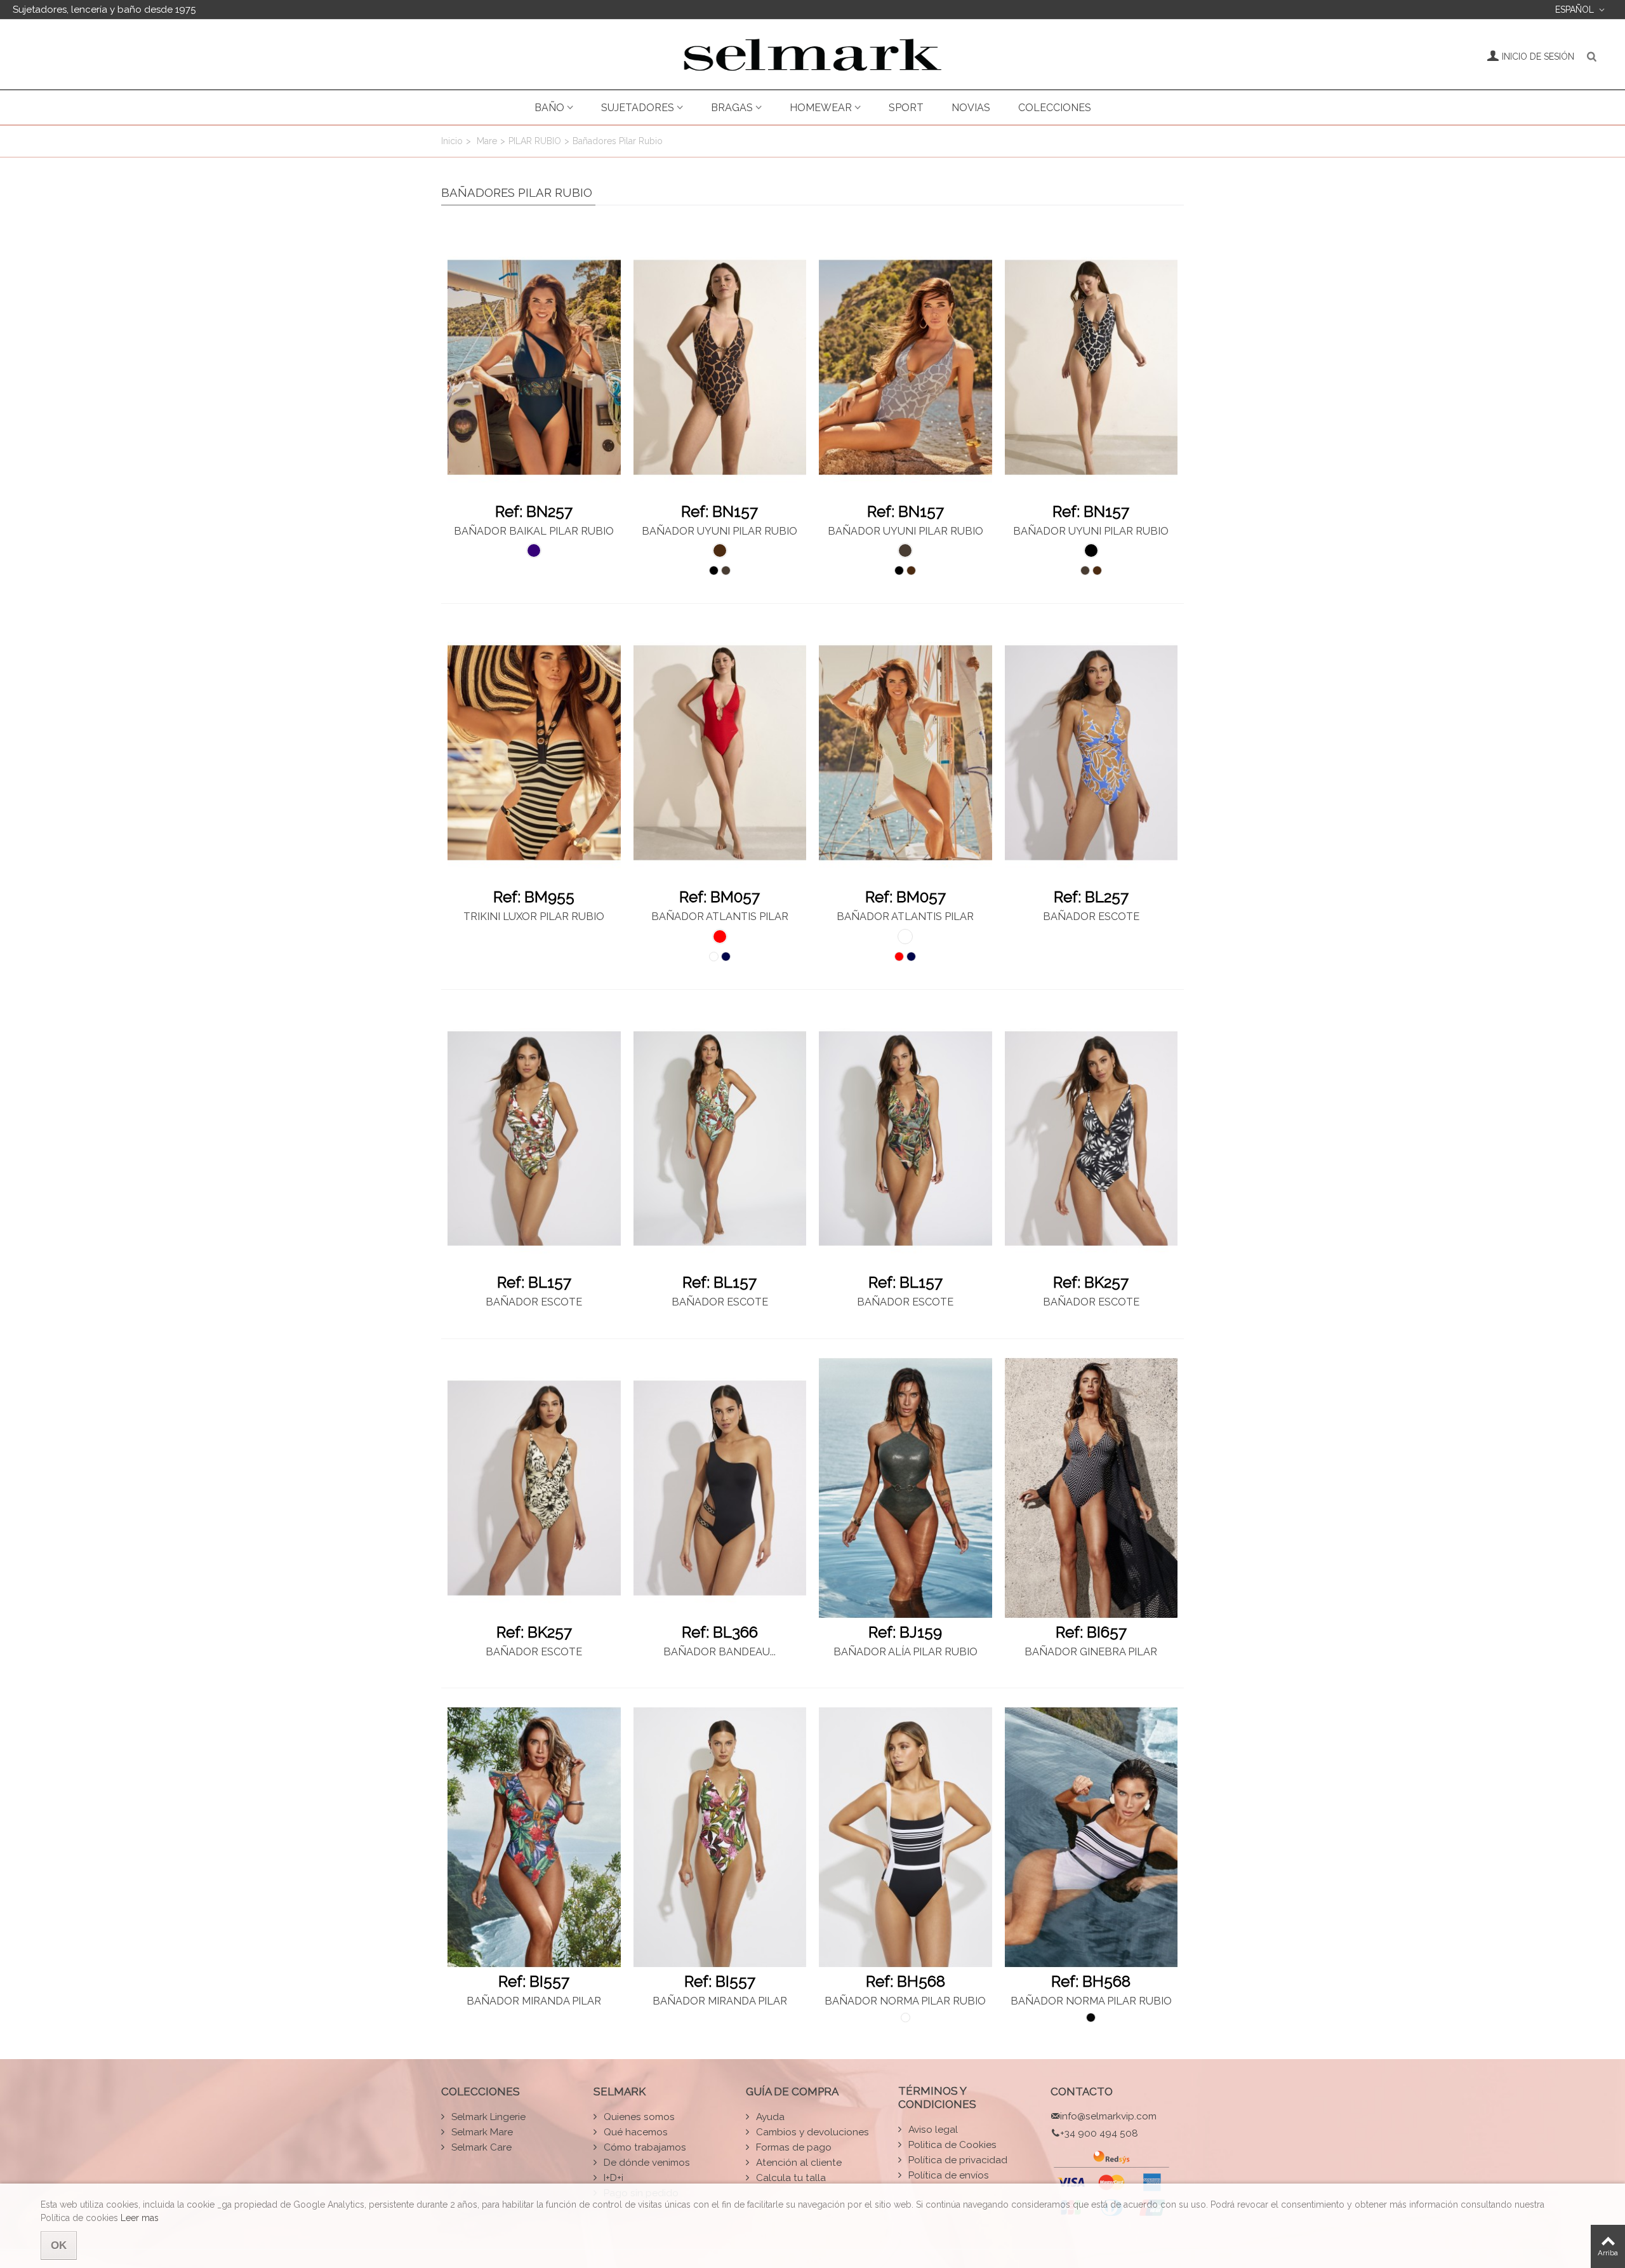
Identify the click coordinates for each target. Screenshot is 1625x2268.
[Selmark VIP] (812, 55)
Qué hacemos (634, 2132)
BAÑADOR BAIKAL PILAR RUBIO (534, 531)
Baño (549, 108)
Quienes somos (638, 2117)
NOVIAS (971, 108)
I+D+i (612, 2178)
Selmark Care (480, 2147)
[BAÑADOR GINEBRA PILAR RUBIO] (1091, 1488)
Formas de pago (793, 2147)
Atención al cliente (798, 2163)
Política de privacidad (957, 2160)
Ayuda (769, 2117)
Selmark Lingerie (487, 2117)
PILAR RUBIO (535, 141)
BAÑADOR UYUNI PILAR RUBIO (720, 531)
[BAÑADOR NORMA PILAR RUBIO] (905, 1837)
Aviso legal (932, 2130)
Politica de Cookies (951, 2145)
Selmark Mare (481, 2132)
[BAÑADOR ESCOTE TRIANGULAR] (1091, 753)
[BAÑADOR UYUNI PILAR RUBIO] (720, 367)
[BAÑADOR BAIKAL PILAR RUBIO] (534, 367)
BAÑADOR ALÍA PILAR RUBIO (905, 1652)
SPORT (906, 108)
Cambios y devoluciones (811, 2132)
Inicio (452, 141)
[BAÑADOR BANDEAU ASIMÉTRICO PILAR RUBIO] (720, 1488)
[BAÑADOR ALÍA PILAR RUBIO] (905, 1488)
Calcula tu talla (790, 2178)
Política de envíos (947, 2175)
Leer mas (140, 2218)
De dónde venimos (646, 2163)
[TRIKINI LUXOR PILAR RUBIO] (534, 753)
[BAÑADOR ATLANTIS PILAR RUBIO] (720, 753)
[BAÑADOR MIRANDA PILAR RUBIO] (534, 1837)
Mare (487, 141)
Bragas (732, 108)
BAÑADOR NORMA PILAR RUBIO (905, 2001)
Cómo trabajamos (644, 2147)
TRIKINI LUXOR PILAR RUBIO (534, 917)
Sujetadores (638, 108)
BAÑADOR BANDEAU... (720, 1652)
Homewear (821, 108)
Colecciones (1055, 108)
